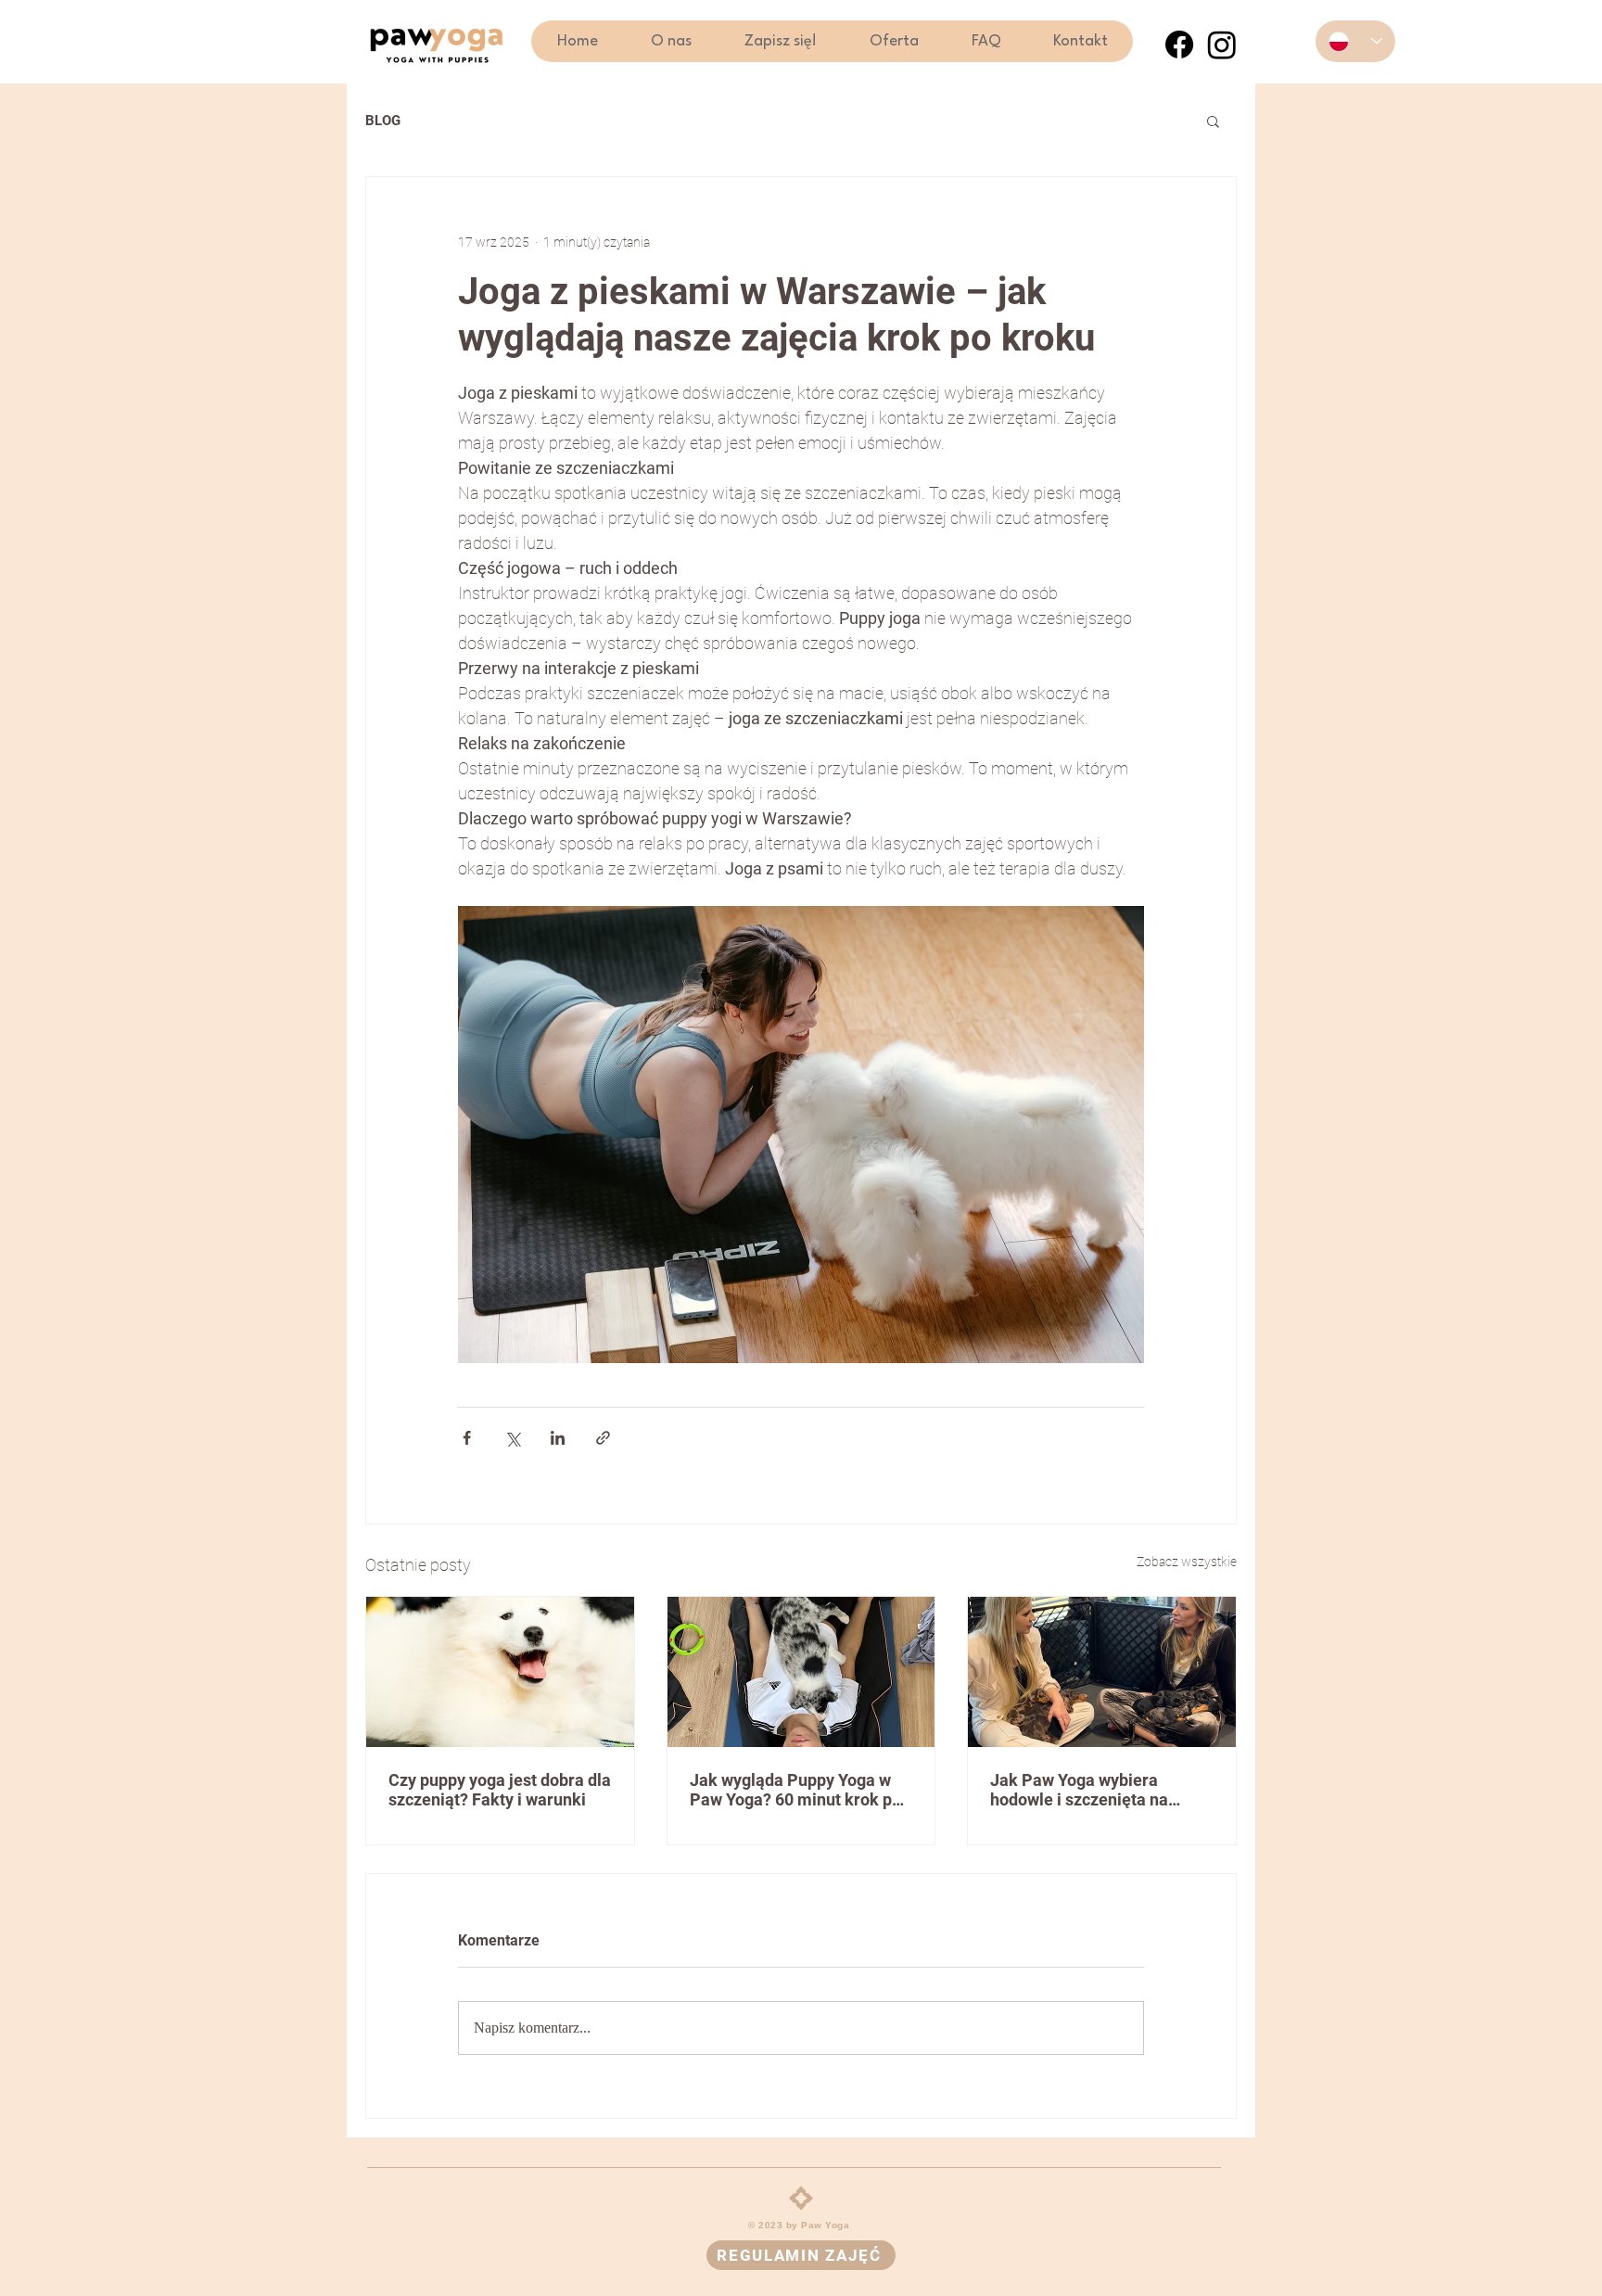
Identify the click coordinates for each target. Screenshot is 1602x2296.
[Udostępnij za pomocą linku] (603, 1438)
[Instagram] (1222, 45)
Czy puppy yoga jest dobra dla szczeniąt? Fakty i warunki (500, 1790)
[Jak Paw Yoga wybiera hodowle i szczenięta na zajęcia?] (1102, 1672)
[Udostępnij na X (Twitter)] (512, 1438)
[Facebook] (1179, 45)
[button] (894, 41)
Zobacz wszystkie (1187, 1562)
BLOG (383, 121)
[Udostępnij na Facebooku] (467, 1438)
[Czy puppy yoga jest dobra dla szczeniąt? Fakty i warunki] (500, 1672)
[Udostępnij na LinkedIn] (558, 1438)
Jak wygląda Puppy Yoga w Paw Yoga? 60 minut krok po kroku (795, 1790)
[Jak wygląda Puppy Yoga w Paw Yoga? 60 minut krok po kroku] (801, 1672)
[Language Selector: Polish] (1355, 41)
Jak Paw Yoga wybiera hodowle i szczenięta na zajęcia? (1079, 1790)
